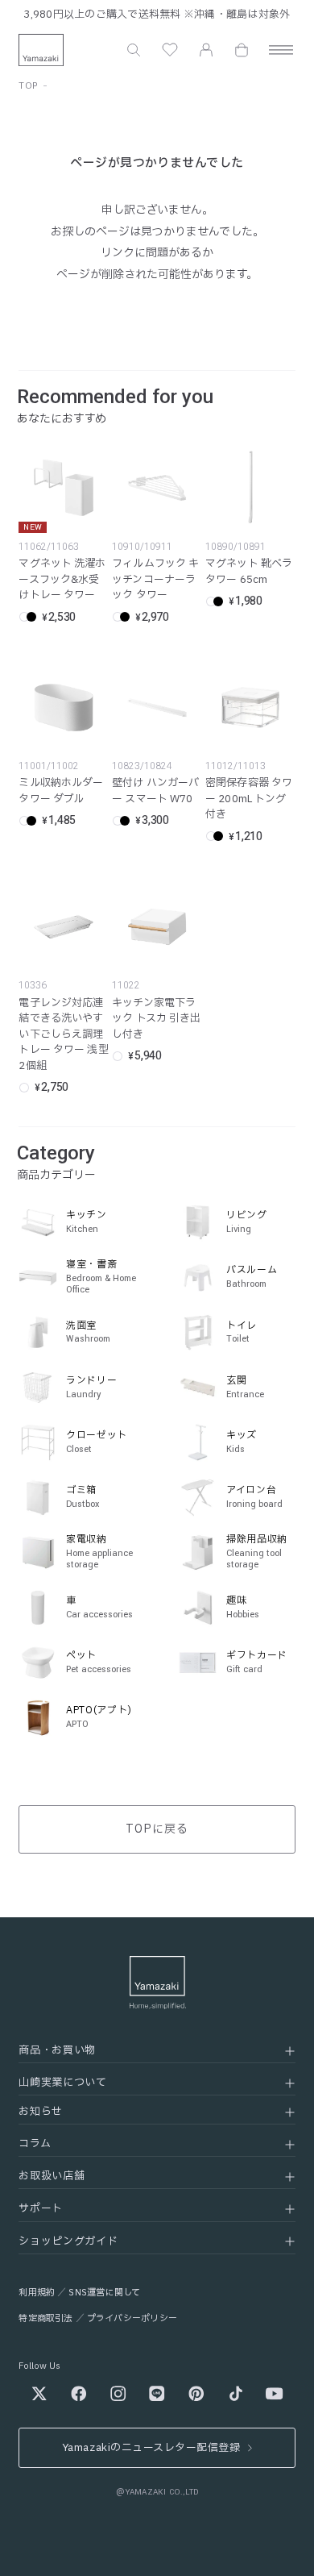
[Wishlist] (170, 50)
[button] (134, 50)
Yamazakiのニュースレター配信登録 (151, 2448)
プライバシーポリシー (132, 2318)
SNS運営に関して (104, 2293)
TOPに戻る (157, 1829)
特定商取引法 (45, 2318)
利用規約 (37, 2293)
